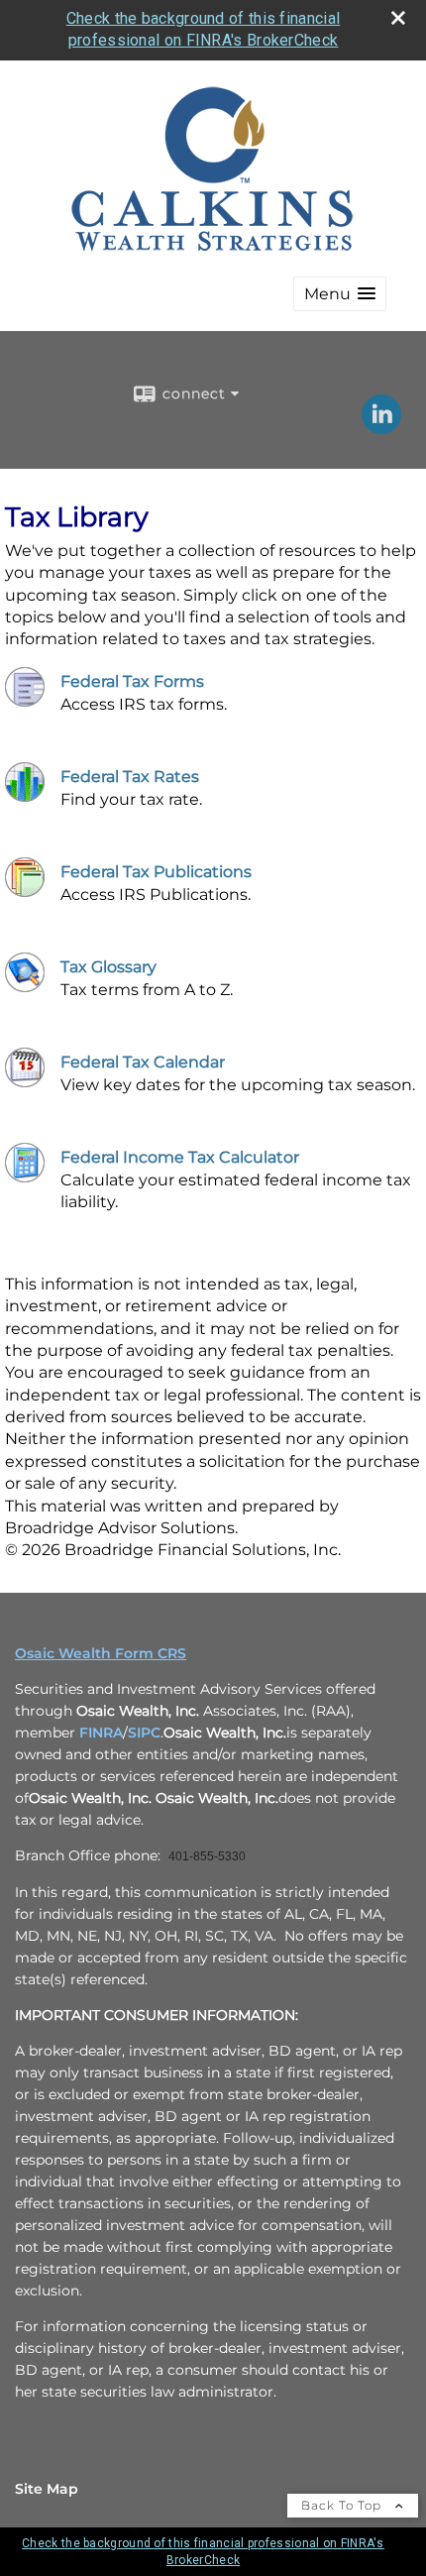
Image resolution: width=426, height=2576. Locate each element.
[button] (340, 294)
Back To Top (343, 2505)
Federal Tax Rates (130, 777)
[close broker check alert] (398, 18)
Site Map (47, 2489)
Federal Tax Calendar (143, 1062)
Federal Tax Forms (132, 681)
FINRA (101, 1733)
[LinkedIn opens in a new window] (381, 427)
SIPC (144, 1733)
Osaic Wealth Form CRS (101, 1653)
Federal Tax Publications (156, 872)
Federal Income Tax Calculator (180, 1157)
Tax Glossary (108, 967)
